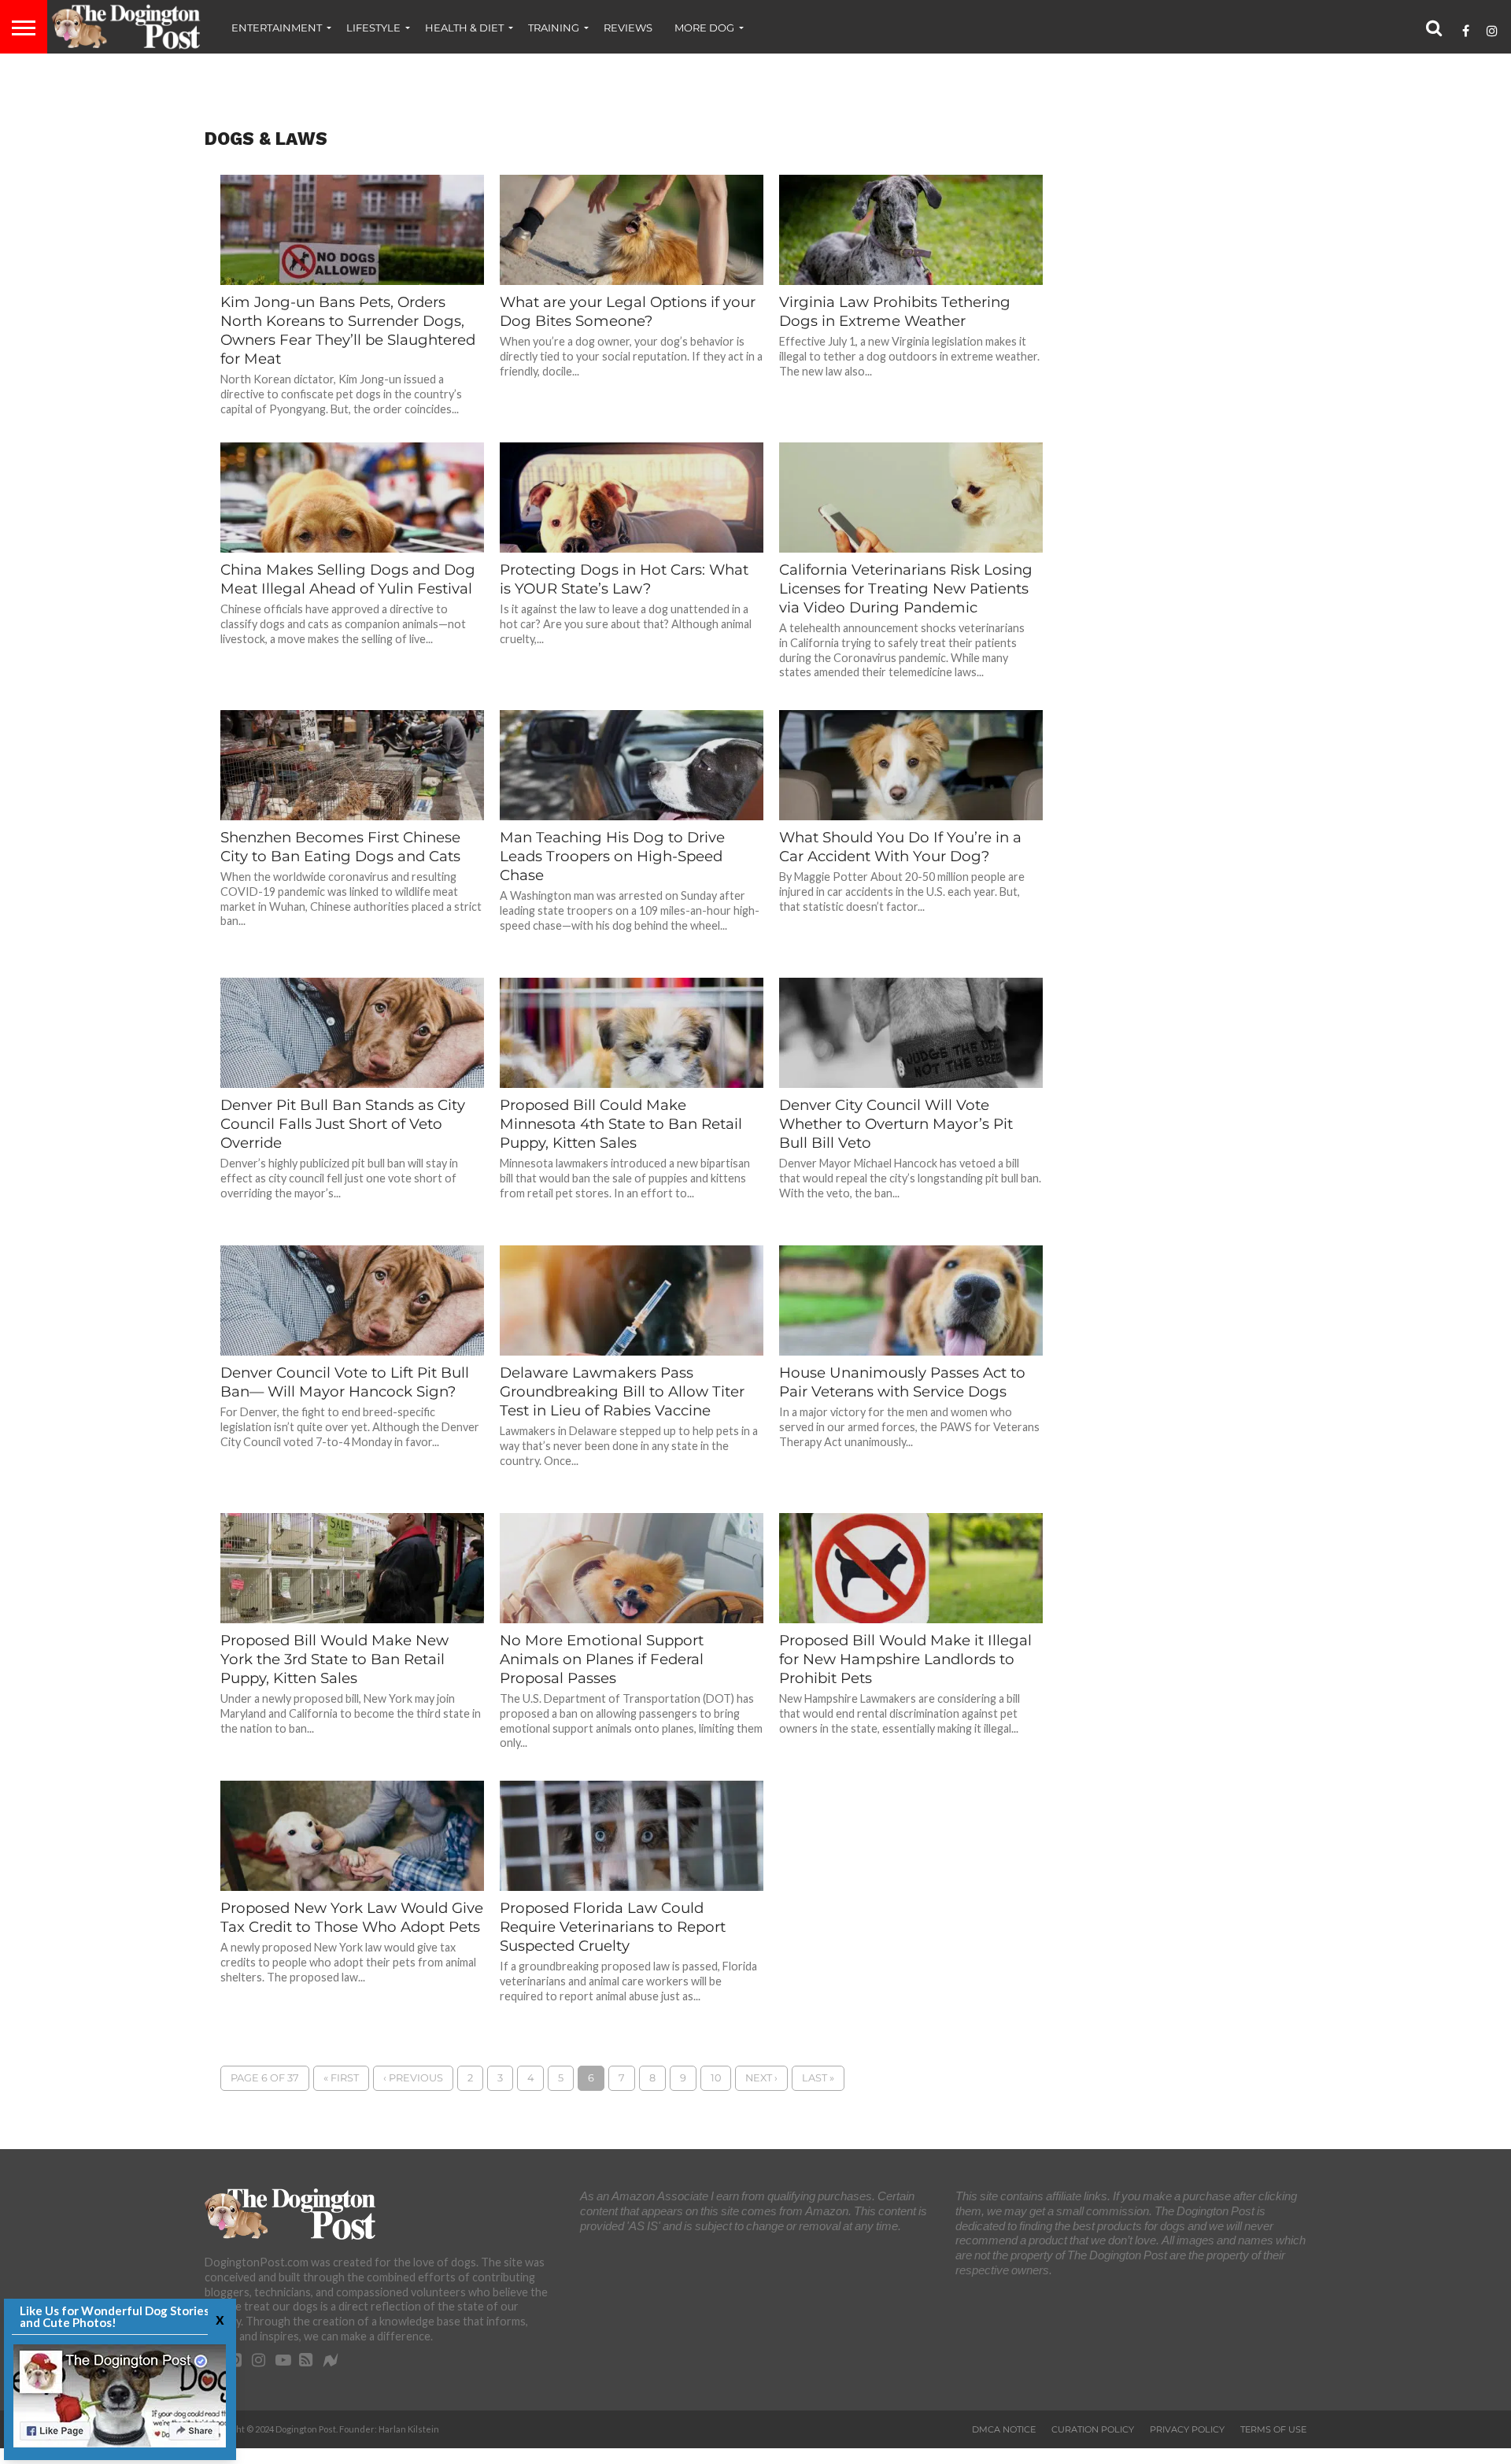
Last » (818, 2078)
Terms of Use (1273, 2429)
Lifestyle (373, 28)
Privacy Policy (1187, 2429)
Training (554, 28)
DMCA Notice (1004, 2429)
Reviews (628, 28)
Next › (761, 2078)
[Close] (218, 2319)
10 (716, 2078)
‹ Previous (413, 2078)
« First (341, 2078)
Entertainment (277, 28)
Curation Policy (1093, 2429)
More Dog (704, 28)
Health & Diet (464, 28)
